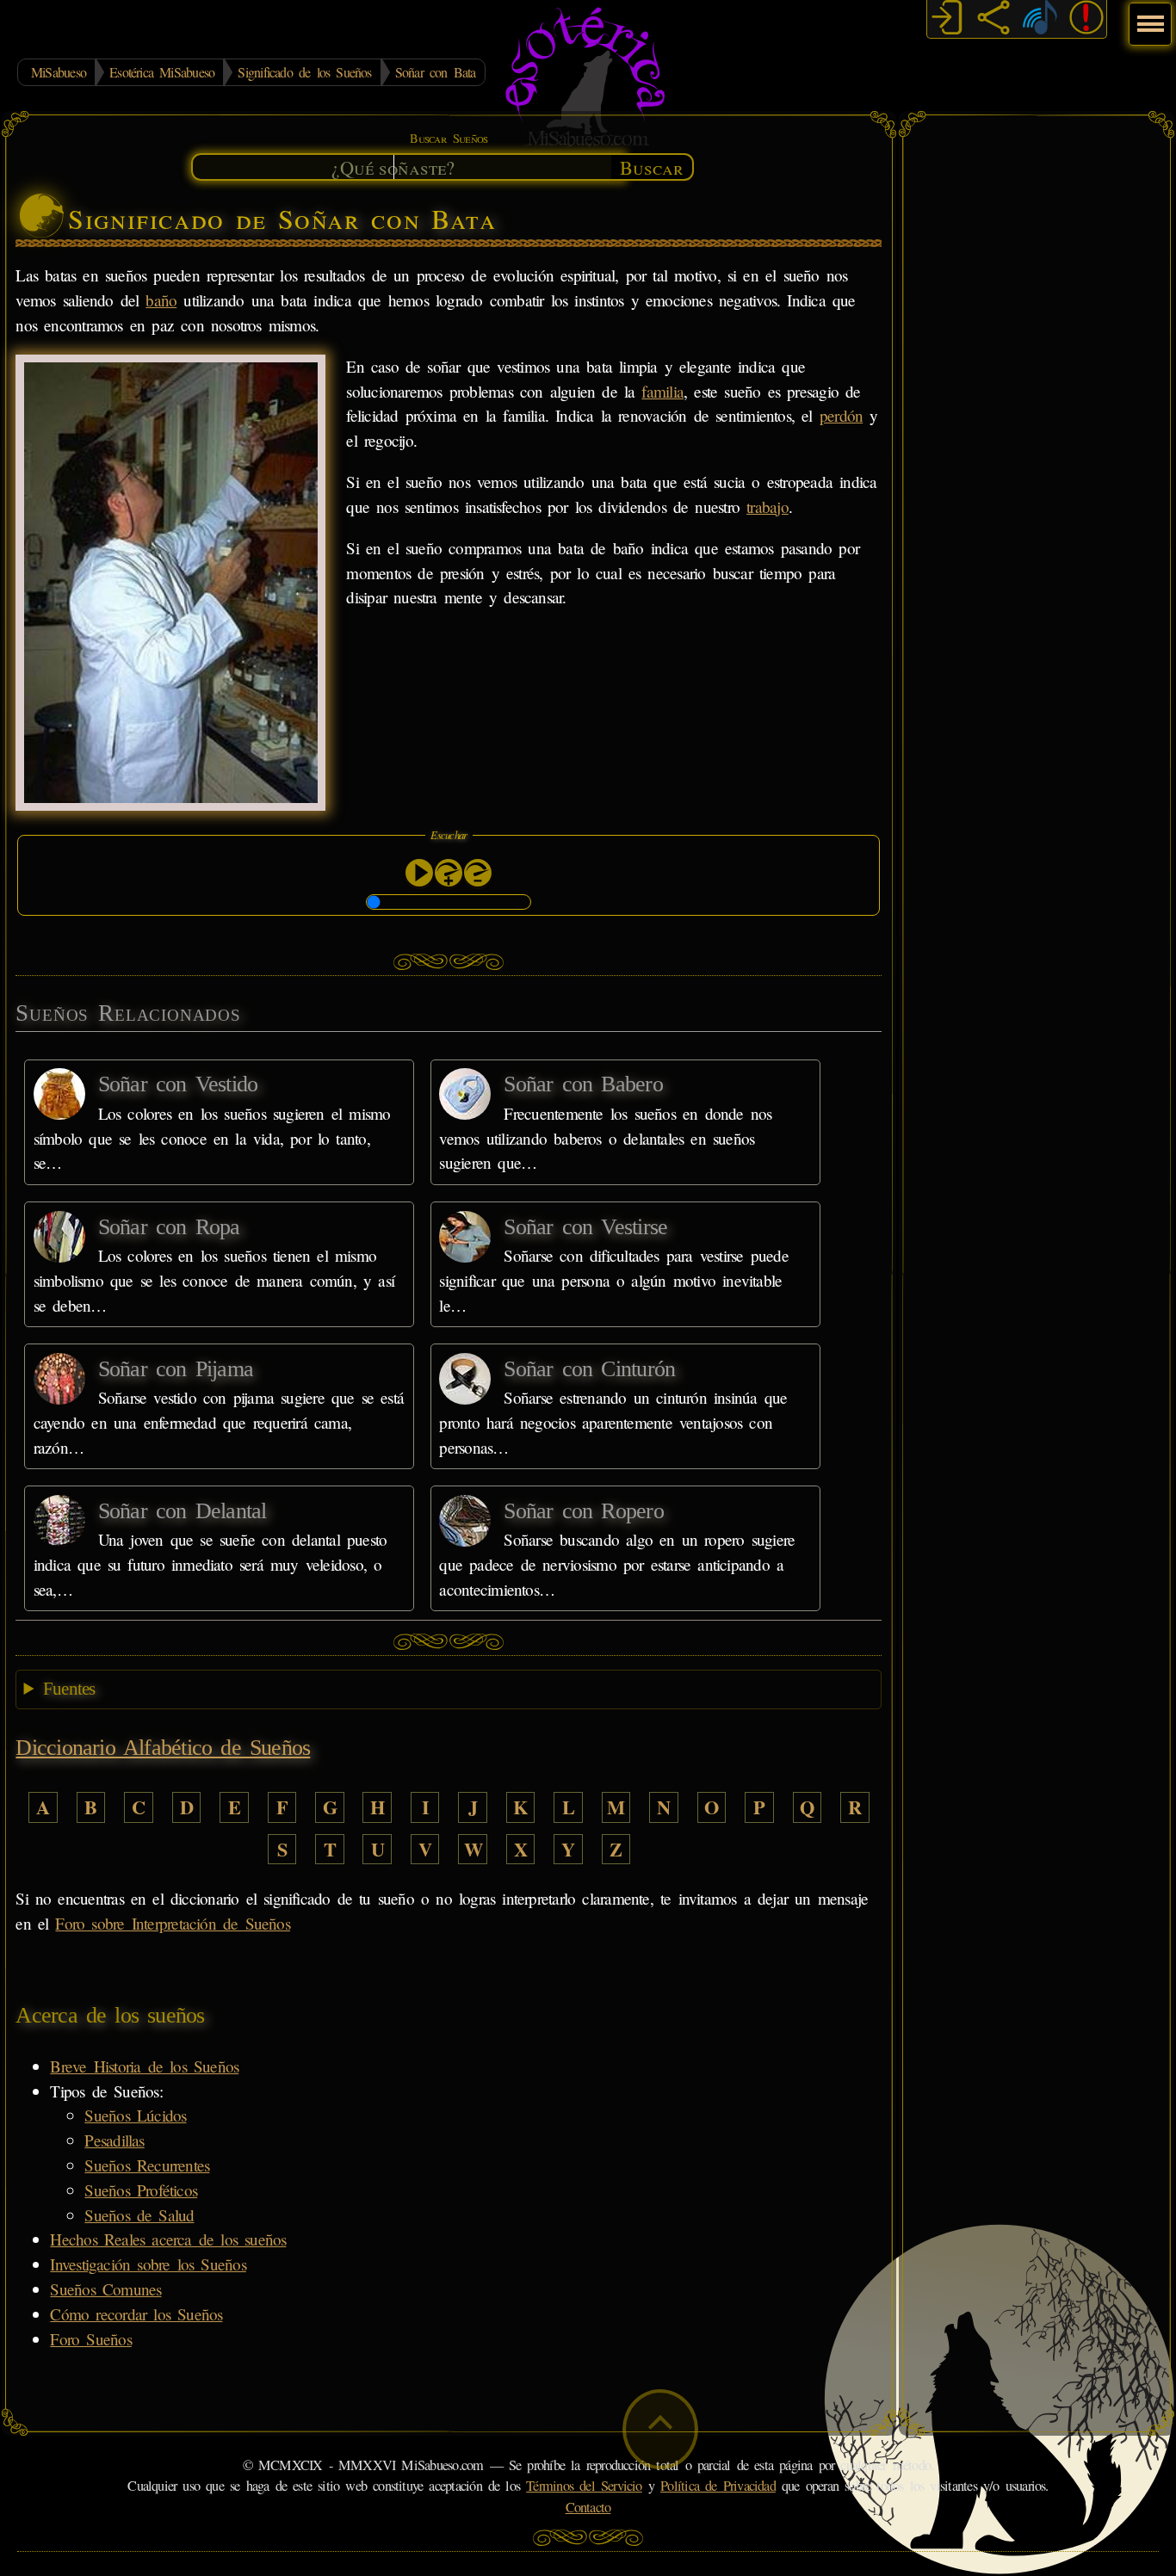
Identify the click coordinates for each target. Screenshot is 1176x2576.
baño (161, 300)
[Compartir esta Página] (993, 20)
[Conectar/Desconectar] (947, 20)
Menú (1148, 15)
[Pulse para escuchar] (419, 873)
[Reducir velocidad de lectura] (478, 873)
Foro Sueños (90, 2339)
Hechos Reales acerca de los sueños (168, 2239)
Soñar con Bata (436, 72)
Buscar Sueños (449, 138)
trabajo (767, 507)
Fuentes (69, 1689)
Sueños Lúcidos (135, 2115)
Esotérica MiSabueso (162, 72)
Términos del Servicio (584, 2486)
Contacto (588, 2507)
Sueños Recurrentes (147, 2165)
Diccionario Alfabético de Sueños (163, 1748)
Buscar (652, 167)
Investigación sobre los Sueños (148, 2264)
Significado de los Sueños (304, 72)
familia (662, 391)
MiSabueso (59, 72)
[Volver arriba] (660, 2429)
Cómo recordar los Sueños (136, 2314)
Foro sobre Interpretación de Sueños (172, 1923)
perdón (841, 415)
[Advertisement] (1037, 383)
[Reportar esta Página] (1086, 20)
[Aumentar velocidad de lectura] (449, 873)
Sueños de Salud (139, 2215)
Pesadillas (114, 2140)
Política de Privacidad (718, 2486)
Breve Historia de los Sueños (144, 2066)
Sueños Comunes (105, 2289)
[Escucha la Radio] (1040, 20)
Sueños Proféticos (141, 2190)
